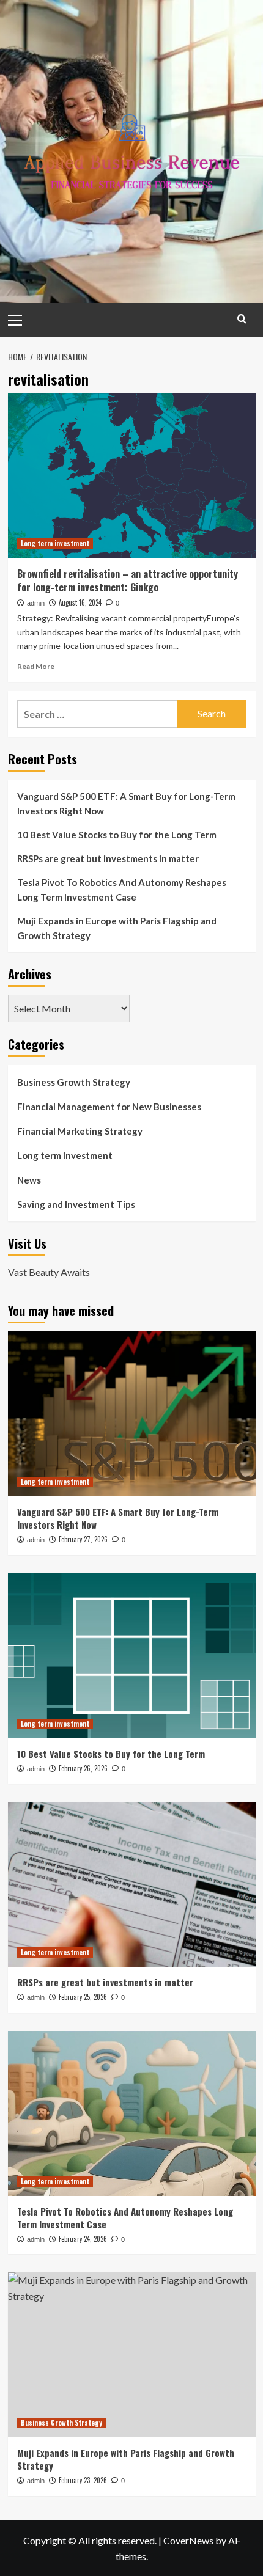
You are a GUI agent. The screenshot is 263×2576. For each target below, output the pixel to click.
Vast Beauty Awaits (49, 1272)
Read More (36, 666)
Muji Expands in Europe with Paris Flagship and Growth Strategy (117, 928)
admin (36, 603)
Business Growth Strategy (74, 1082)
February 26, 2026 (83, 1768)
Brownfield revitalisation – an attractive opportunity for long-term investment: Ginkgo (128, 580)
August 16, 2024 (80, 602)
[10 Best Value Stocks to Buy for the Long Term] (132, 1656)
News (29, 1180)
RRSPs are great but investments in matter (108, 858)
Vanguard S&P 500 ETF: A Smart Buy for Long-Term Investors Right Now (126, 803)
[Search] (242, 319)
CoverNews (188, 2540)
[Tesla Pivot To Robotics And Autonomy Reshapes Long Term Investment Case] (132, 2113)
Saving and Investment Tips (76, 1204)
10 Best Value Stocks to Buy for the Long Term (117, 835)
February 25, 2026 (83, 1997)
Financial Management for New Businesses (109, 1107)
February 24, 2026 (83, 2239)
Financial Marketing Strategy (80, 1131)
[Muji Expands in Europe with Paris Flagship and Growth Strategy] (132, 2355)
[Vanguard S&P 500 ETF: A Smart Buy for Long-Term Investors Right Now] (132, 1414)
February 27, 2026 (83, 1539)
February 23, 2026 (83, 2480)
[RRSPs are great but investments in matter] (132, 1884)
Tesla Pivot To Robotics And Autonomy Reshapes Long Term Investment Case (122, 890)
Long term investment (55, 543)
